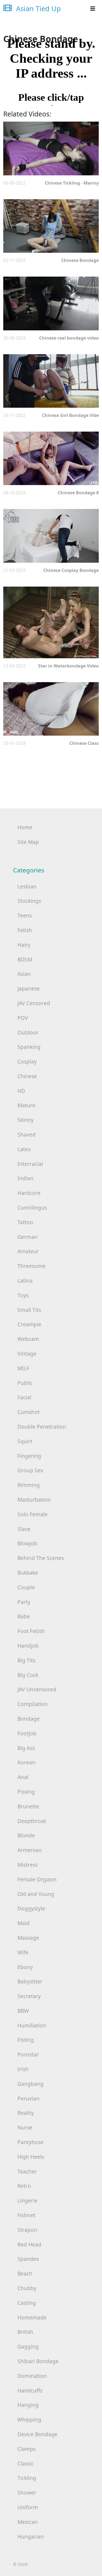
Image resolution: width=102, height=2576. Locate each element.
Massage (28, 1938)
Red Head (29, 2244)
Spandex (28, 2259)
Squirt (25, 1441)
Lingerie (27, 2200)
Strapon (27, 2230)
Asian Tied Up (38, 9)
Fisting (26, 2040)
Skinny (26, 1120)
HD (21, 1091)
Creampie (29, 1324)
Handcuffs (30, 2390)
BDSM (25, 959)
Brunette (28, 1806)
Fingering (29, 1456)
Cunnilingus (32, 1208)
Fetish (25, 930)
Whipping (29, 2420)
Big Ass (26, 1748)
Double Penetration (42, 1427)
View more (51, 148)
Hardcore (29, 1193)
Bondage (29, 1719)
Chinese (27, 1076)
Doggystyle (31, 1908)
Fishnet (26, 2215)
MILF (23, 1368)
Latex (24, 1149)
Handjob (28, 1646)
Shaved (27, 1134)
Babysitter (30, 1981)
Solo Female (33, 1514)
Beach (25, 2273)
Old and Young (36, 1894)
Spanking (29, 1047)
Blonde (26, 1835)
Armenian (30, 1850)
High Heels (31, 2157)
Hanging (28, 2405)
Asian (24, 974)
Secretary (29, 1996)
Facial (24, 1397)
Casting (27, 2303)
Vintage (27, 1354)
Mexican (28, 2522)
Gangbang (30, 2084)
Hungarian (31, 2537)
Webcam (28, 1339)
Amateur (28, 1251)
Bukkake (28, 1573)
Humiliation (32, 2025)
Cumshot (29, 1412)
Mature (26, 1105)
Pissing (26, 1792)
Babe (24, 1616)
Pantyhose (30, 2142)
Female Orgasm (37, 1879)
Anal (23, 1777)
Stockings (29, 901)
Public (25, 1383)
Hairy (24, 945)
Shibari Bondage (38, 2361)
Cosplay (27, 1061)
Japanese (29, 988)
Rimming (29, 1485)
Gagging (28, 2346)
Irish (23, 2069)
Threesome (31, 1266)
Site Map (28, 842)
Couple (26, 1587)
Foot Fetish (31, 1631)
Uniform (28, 2507)
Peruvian (28, 2098)
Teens (25, 915)
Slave (24, 1529)
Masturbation (34, 1500)
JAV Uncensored (37, 1689)
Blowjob (27, 1543)
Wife (23, 1952)
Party (24, 1602)
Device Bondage (37, 2434)
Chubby (27, 2288)
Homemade (32, 2317)
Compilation (33, 1704)
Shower (27, 2493)
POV (23, 1018)
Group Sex (30, 1470)
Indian (25, 1178)
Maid (24, 1923)
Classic (26, 2463)
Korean (26, 1762)
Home (25, 827)
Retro (24, 2186)
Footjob (27, 1733)
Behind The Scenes (41, 1558)
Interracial (30, 1164)
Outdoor (28, 1032)
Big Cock (28, 1675)
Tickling (27, 2478)
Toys (23, 1295)
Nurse (25, 2127)
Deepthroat (32, 1821)
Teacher (27, 2171)
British (25, 2332)
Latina (25, 1281)
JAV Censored (34, 1003)
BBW (23, 2011)
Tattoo (25, 1222)
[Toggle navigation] (93, 9)
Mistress (28, 1865)
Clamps (27, 2449)
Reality (26, 2113)
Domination (32, 2376)
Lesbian (27, 886)
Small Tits (29, 1310)
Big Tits (26, 1660)
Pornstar (28, 2054)
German (27, 1237)
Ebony (25, 1967)
